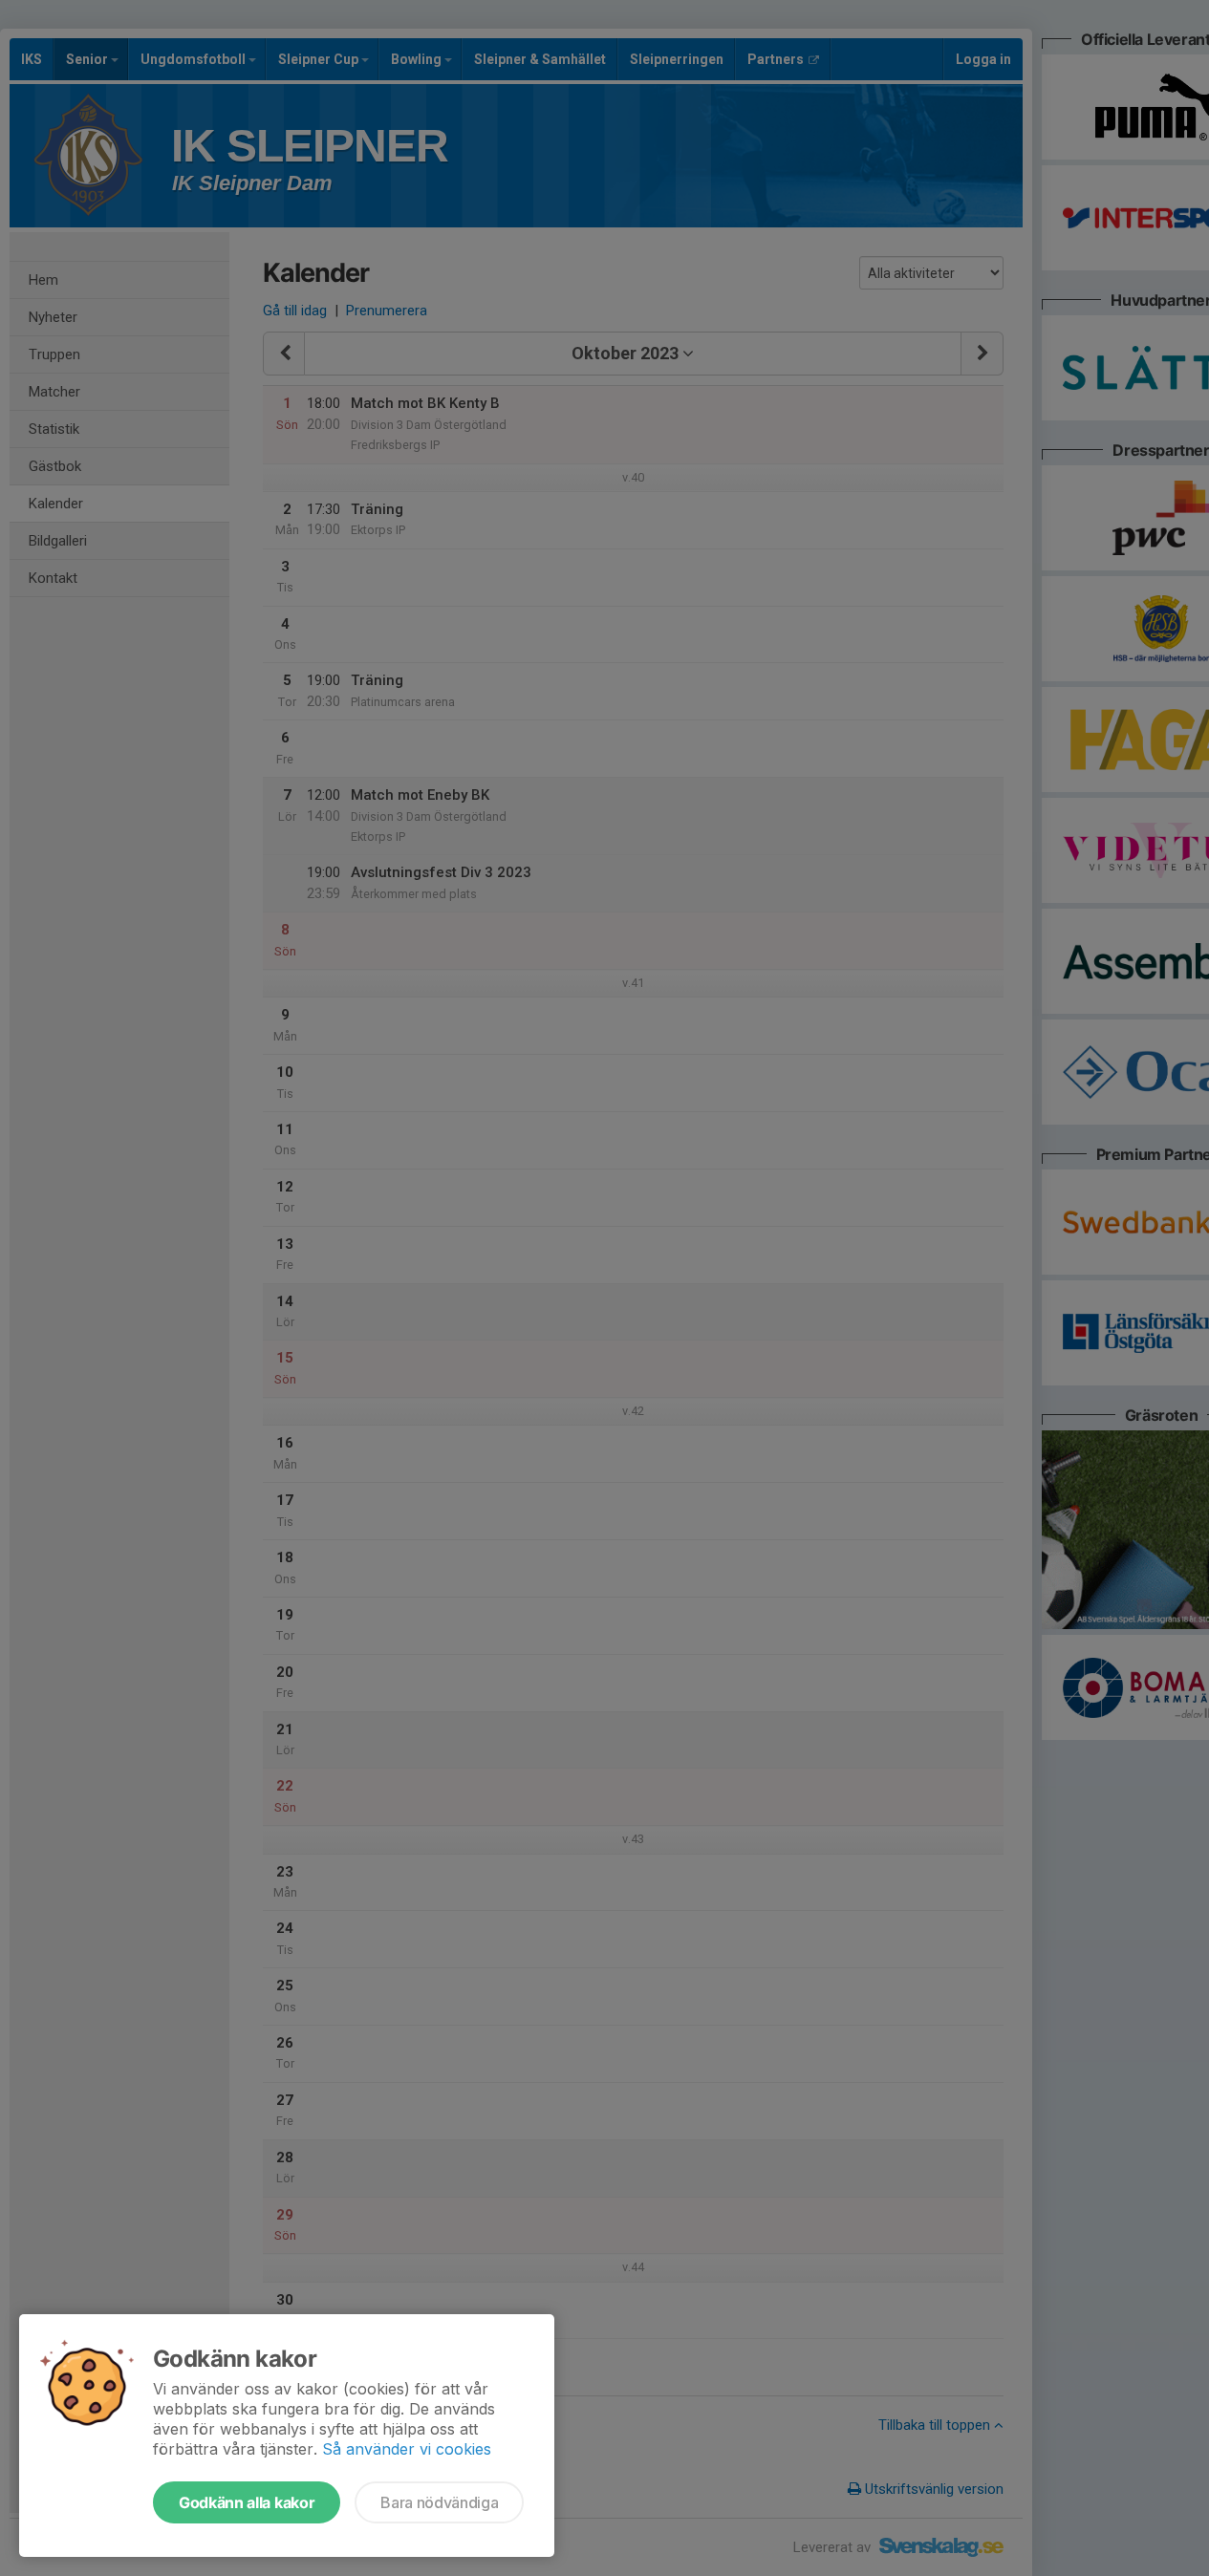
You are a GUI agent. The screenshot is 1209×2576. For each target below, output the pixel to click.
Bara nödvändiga (439, 2502)
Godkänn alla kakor (247, 2502)
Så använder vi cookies (407, 2449)
